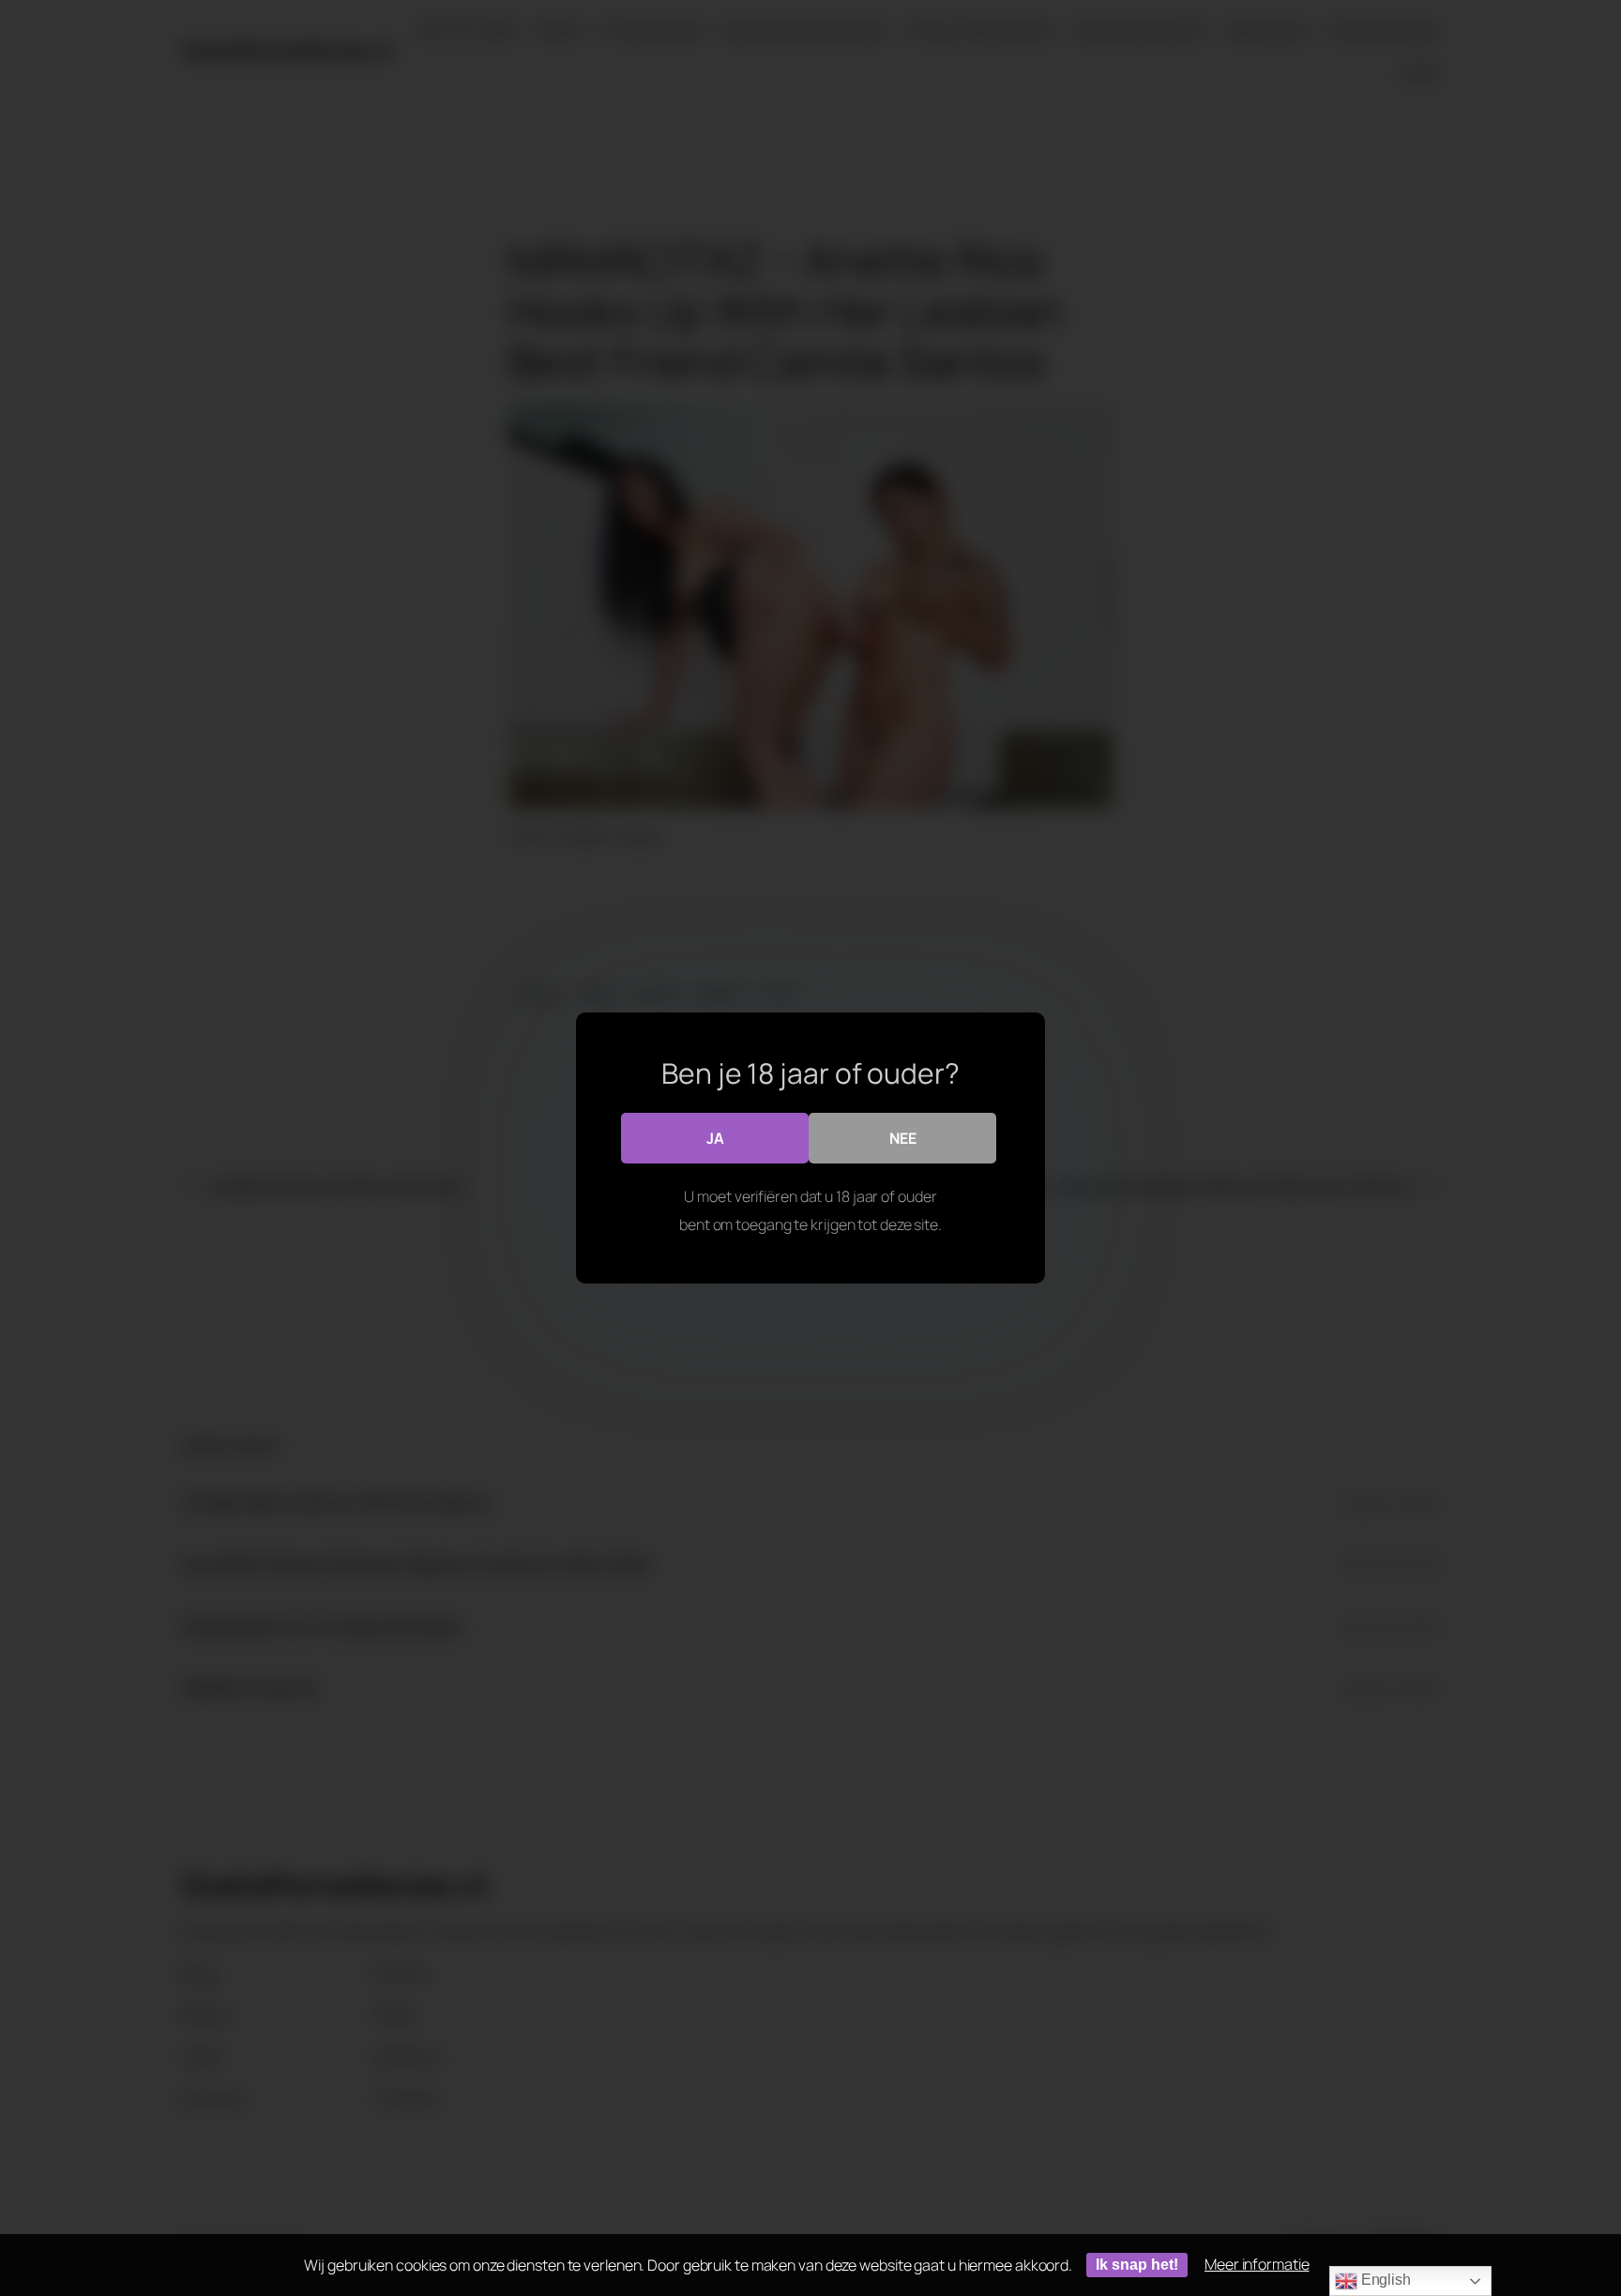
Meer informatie (1257, 2264)
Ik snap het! (1137, 2265)
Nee (903, 1138)
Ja (715, 1138)
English (1384, 2280)
